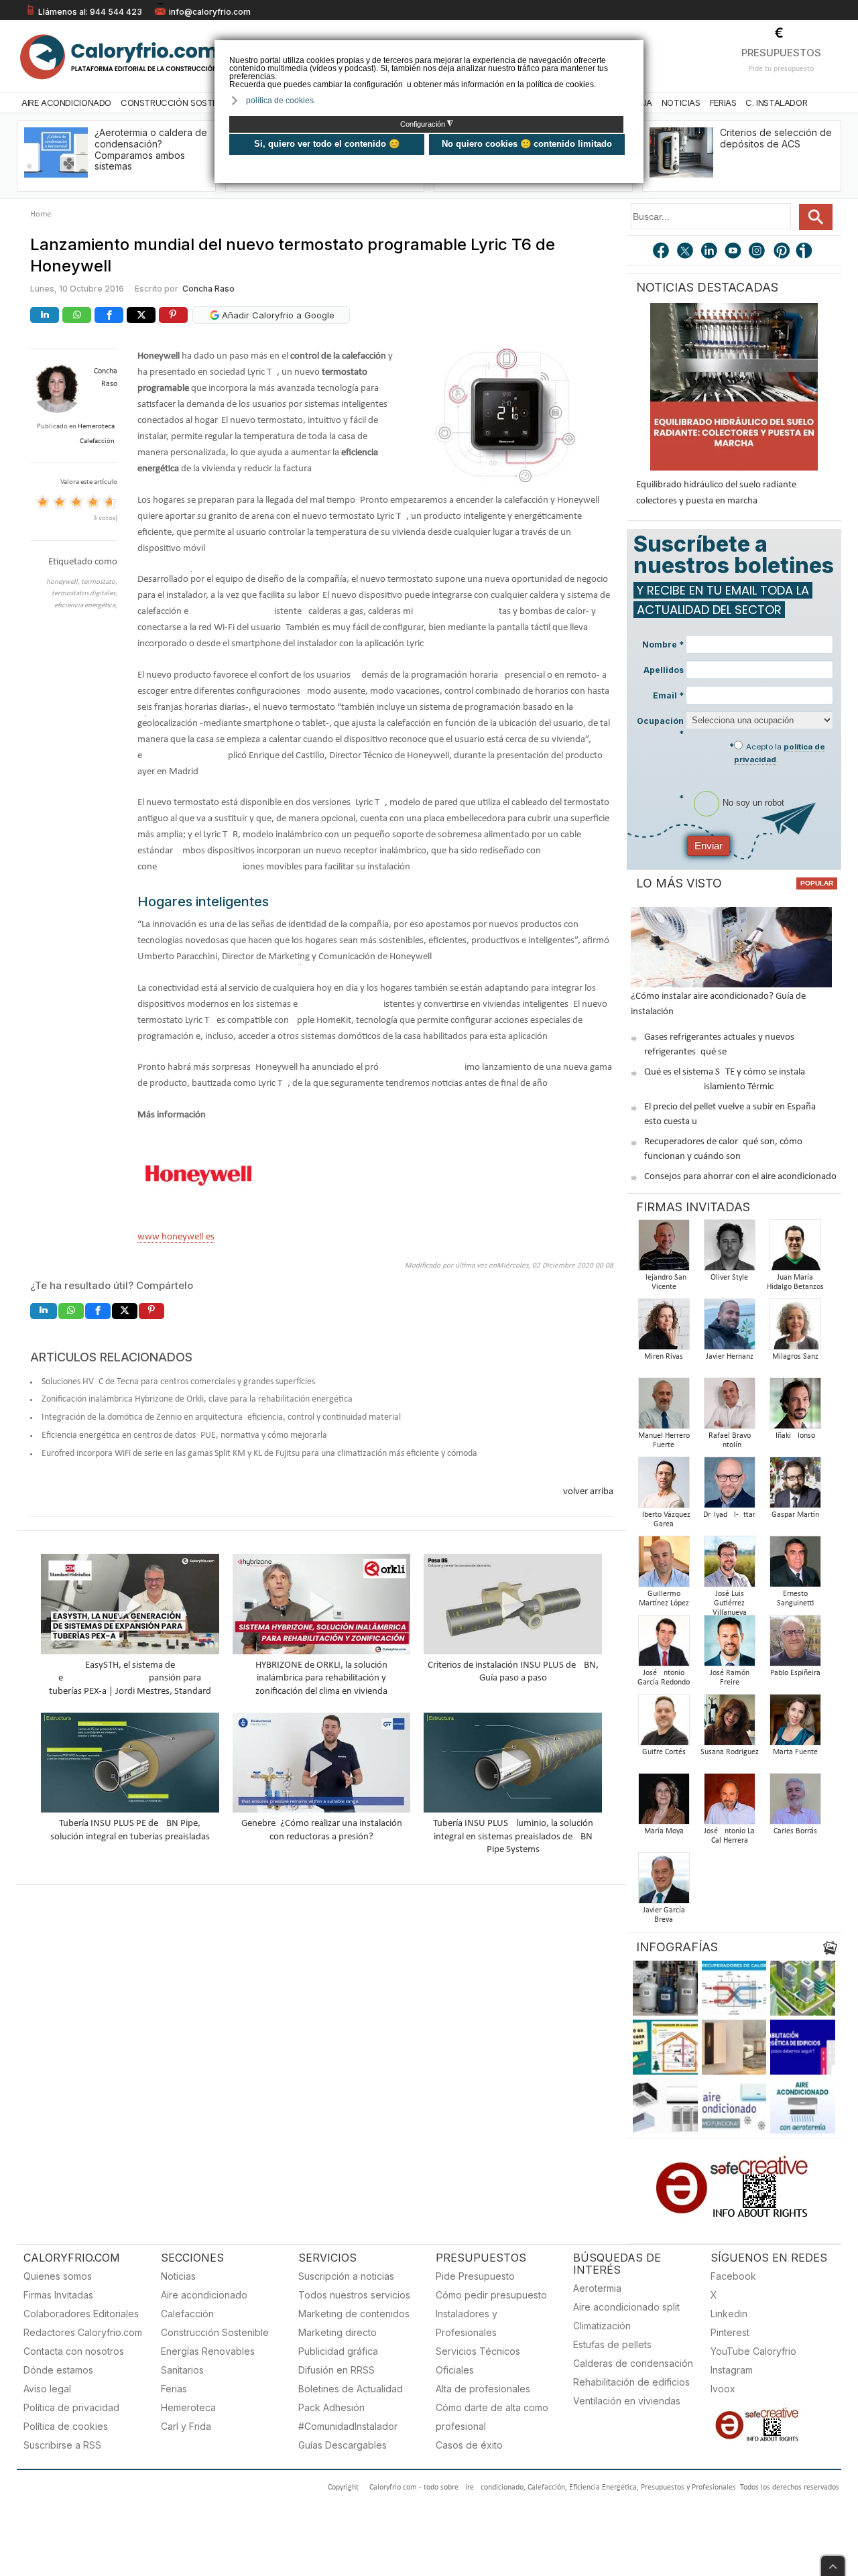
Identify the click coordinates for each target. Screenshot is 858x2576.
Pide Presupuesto (475, 2276)
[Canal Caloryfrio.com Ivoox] (806, 252)
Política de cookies (66, 2426)
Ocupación (660, 727)
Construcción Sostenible (180, 103)
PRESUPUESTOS (781, 53)
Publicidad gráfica (338, 2351)
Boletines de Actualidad (351, 2389)
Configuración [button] (427, 124)
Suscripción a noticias (346, 2276)
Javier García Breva (664, 1915)
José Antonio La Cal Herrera (729, 1836)
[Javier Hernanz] (729, 1328)
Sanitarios (182, 2370)
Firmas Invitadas (58, 2295)
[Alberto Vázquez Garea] (664, 1486)
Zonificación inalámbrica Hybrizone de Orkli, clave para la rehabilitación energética (197, 1399)
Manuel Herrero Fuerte (664, 1440)
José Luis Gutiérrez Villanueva (730, 1603)
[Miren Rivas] (664, 1328)
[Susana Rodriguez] (729, 1724)
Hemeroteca (188, 2407)
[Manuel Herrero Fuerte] (664, 1407)
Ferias (723, 103)
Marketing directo (338, 2332)
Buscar (816, 217)
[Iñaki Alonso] (795, 1407)
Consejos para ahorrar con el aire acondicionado (740, 1177)
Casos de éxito (469, 2445)
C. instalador (776, 103)
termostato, (99, 582)
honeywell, (64, 582)
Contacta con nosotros (74, 2351)
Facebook (733, 2276)
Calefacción (187, 2314)
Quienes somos (58, 2276)
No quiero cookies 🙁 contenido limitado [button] (527, 144)
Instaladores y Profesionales (467, 2323)
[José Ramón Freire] (729, 1645)
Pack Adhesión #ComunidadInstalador (348, 2417)
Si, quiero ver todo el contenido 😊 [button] (327, 144)
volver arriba (588, 1492)
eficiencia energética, (86, 606)
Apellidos (664, 670)
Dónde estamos (58, 2370)
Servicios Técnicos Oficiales (478, 2360)
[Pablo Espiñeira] (795, 1645)
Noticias (681, 103)
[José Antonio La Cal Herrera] (729, 1803)
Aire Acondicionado (66, 103)
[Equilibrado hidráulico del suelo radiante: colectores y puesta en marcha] (734, 387)
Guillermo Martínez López (664, 1599)
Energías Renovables (208, 2351)
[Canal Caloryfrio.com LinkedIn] (710, 252)
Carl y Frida (186, 2426)
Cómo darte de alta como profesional (492, 2417)
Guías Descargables (343, 2445)
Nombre (663, 645)
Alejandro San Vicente (664, 1282)
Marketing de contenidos (354, 2314)
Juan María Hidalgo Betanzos (795, 1282)
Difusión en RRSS (336, 2370)
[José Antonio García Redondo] (664, 1645)
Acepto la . (780, 753)
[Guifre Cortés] (664, 1724)
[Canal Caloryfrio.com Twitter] (686, 252)
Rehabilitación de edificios (631, 2382)
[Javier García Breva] (664, 1882)
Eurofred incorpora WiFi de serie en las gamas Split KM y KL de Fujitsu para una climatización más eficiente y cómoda (259, 1454)
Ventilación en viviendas (627, 2401)
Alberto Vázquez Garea (664, 1520)
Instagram (732, 2370)
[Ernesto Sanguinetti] (795, 1566)
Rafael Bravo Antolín (730, 1440)
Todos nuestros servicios (354, 2295)
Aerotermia (597, 2288)
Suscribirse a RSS (62, 2445)
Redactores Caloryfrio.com (83, 2332)
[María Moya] (664, 1803)
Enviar (709, 846)
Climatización (602, 2326)
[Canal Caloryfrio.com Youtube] (734, 252)
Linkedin (729, 2314)
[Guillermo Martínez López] (664, 1566)
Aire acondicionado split (626, 2307)
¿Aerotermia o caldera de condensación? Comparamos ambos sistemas (151, 149)
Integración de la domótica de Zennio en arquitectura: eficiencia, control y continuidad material (221, 1417)
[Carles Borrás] (795, 1803)
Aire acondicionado (204, 2295)
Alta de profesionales (483, 2389)
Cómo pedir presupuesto (491, 2295)
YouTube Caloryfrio (753, 2351)
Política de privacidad (71, 2407)
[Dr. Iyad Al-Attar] (729, 1486)
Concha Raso (208, 289)
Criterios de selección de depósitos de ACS (776, 138)
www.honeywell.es (176, 1237)
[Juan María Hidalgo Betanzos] (795, 1249)
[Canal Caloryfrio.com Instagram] (758, 252)
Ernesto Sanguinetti (795, 1599)
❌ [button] (635, 49)
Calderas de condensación (633, 2363)
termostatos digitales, (84, 594)
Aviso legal (47, 2389)
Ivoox (723, 2389)
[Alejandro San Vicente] (664, 1249)
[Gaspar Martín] (795, 1486)
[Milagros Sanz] (795, 1328)
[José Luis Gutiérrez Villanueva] (729, 1566)
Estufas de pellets (612, 2344)
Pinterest (730, 2332)
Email (668, 695)
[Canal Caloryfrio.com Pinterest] (782, 252)
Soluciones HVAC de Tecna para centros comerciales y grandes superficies (178, 1382)
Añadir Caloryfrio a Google (277, 315)
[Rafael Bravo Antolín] (729, 1407)
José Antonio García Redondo (664, 1678)
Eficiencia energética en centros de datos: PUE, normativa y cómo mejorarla (184, 1435)
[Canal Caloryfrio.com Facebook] (662, 252)
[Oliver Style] (729, 1249)
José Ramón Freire (730, 1678)
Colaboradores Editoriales (81, 2314)
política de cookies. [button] (281, 101)
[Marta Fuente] (795, 1724)
